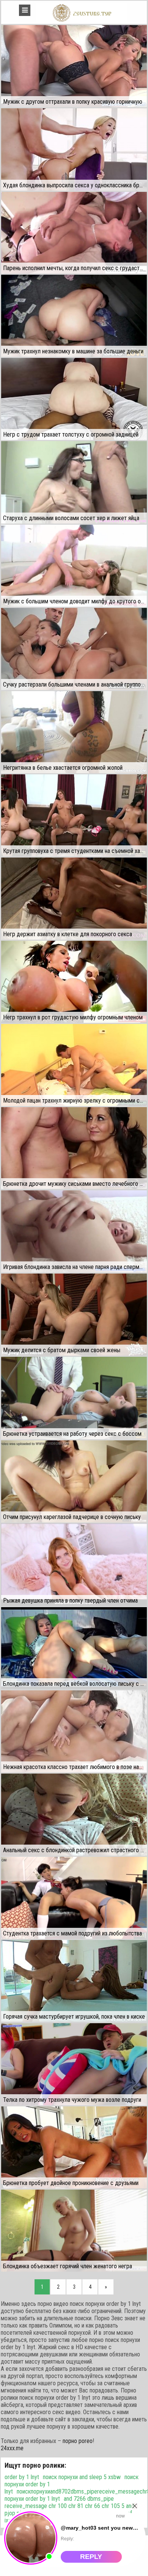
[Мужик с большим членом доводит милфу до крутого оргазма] (74, 566)
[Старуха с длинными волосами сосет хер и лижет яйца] (74, 482)
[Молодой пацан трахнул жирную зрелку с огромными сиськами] (74, 1065)
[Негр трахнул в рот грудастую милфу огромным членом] (74, 982)
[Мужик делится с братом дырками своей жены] (74, 1315)
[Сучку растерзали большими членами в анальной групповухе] (74, 649)
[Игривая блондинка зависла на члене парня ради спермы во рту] (74, 1231)
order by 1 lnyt (22, 2477)
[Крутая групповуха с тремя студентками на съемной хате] (74, 815)
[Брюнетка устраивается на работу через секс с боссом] (74, 1398)
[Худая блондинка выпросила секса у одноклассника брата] (74, 149)
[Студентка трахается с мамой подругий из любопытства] (74, 1898)
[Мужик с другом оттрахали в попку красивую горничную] (74, 66)
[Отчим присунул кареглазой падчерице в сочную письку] (74, 1481)
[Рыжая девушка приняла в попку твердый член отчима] (74, 1565)
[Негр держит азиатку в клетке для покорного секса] (74, 899)
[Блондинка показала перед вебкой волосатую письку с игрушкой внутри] (74, 1648)
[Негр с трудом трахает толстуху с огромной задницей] (74, 399)
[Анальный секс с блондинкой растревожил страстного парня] (74, 1815)
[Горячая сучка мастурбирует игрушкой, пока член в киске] (74, 1981)
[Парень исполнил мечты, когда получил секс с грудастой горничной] (74, 233)
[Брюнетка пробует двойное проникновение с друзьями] (74, 2147)
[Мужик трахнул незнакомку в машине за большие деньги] (74, 316)
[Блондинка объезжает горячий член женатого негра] (74, 2231)
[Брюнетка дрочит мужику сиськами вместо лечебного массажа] (74, 1148)
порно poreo (78, 2441)
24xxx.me (12, 2448)
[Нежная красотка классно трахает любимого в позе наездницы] (74, 1731)
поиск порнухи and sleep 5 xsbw (82, 2477)
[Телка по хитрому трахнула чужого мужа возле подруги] (74, 2064)
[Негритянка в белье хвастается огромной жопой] (74, 732)
